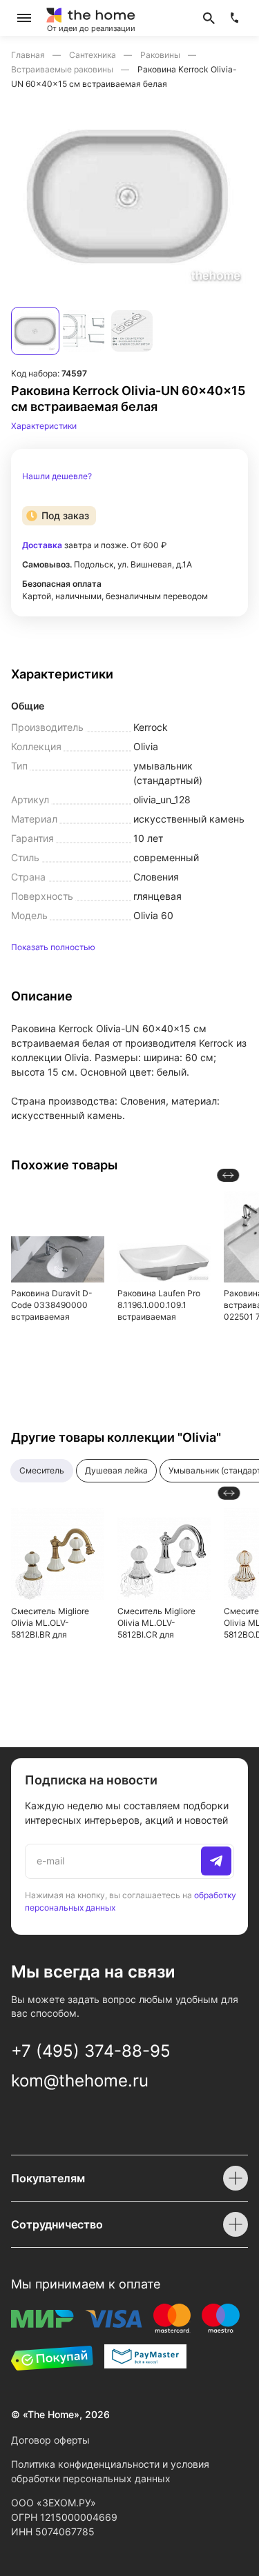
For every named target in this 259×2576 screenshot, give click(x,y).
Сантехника (94, 55)
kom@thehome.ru (80, 2081)
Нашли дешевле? (57, 476)
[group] (129, 196)
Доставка (42, 545)
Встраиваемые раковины (63, 69)
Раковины (161, 55)
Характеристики (44, 426)
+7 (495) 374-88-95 (91, 2051)
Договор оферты (50, 2440)
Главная (29, 55)
